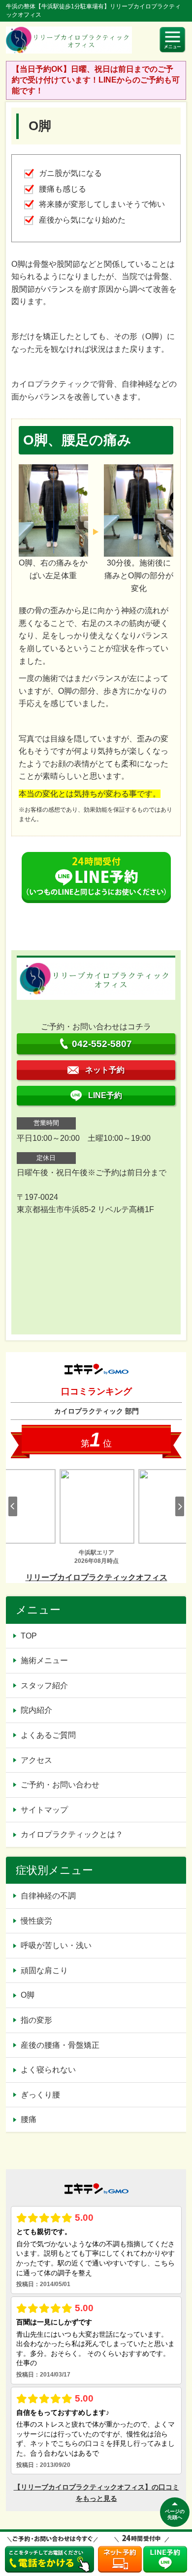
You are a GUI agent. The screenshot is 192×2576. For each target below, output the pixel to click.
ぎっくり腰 (40, 2095)
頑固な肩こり (44, 1970)
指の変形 (36, 2020)
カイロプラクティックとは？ (72, 1834)
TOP (29, 1636)
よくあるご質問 (48, 1735)
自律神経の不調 (48, 1896)
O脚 (28, 1995)
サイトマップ (44, 1810)
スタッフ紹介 (44, 1685)
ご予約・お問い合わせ (60, 1785)
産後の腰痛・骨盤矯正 (60, 2045)
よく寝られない (48, 2070)
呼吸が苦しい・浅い (56, 1945)
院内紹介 (36, 1710)
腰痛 (29, 2119)
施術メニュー (44, 1660)
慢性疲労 (36, 1921)
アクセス (36, 1760)
